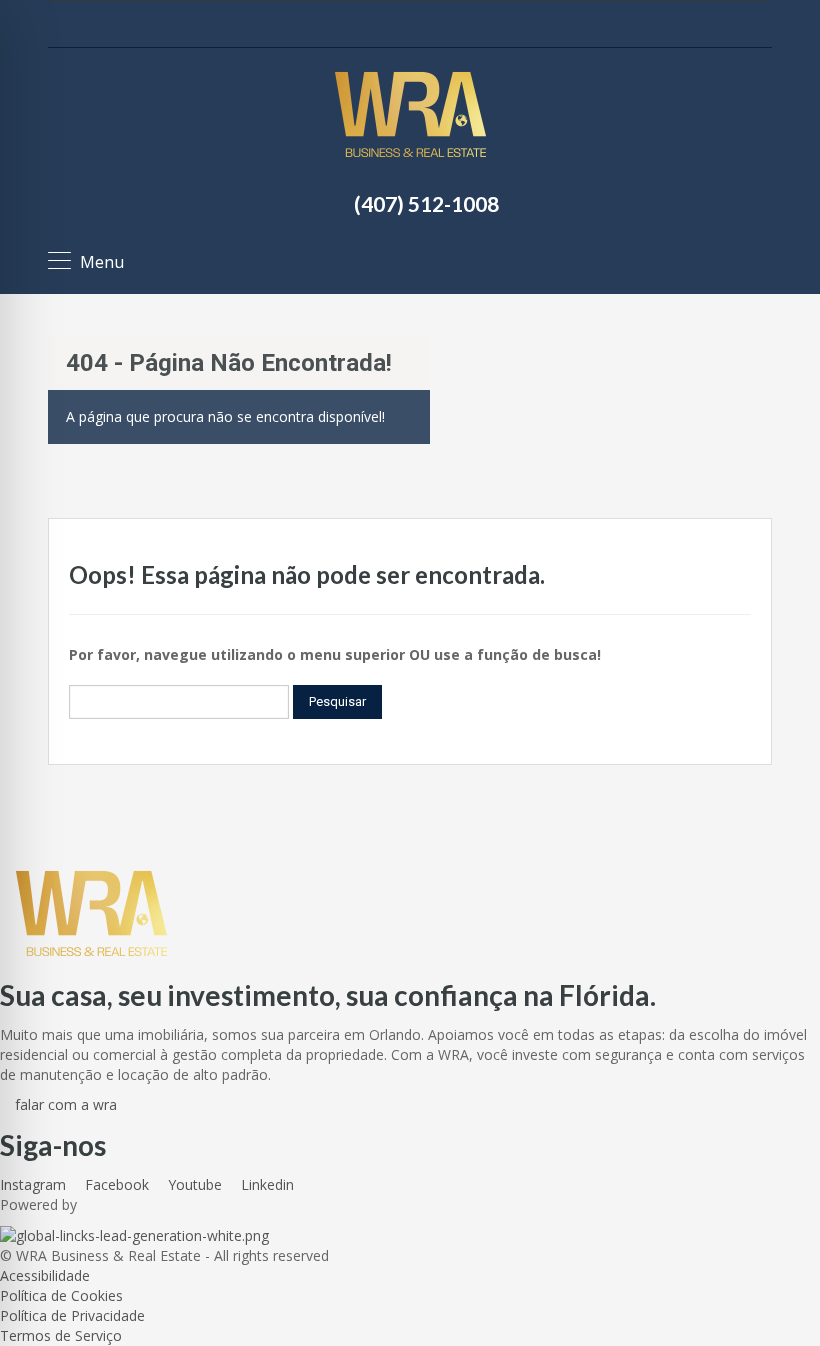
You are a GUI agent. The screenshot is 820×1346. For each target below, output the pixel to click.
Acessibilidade (45, 1275)
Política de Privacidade (72, 1315)
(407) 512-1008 (426, 203)
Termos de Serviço (61, 1335)
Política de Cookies (61, 1295)
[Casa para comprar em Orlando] (410, 117)
